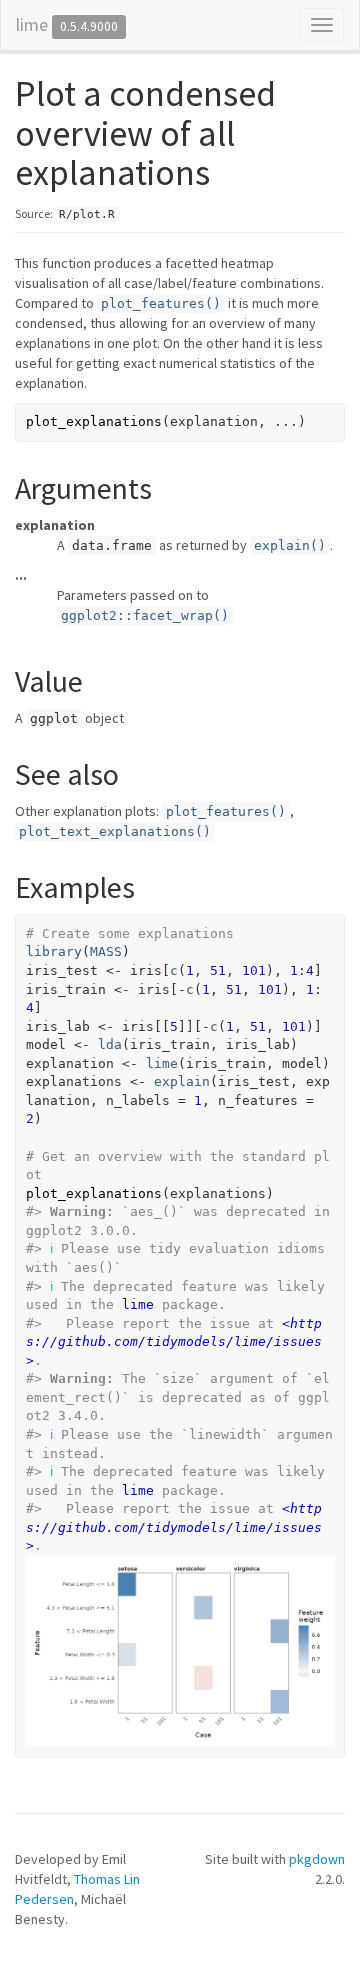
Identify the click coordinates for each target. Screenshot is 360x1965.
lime (32, 24)
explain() (290, 545)
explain (182, 1081)
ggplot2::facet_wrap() (145, 615)
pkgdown (317, 1859)
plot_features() (161, 303)
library (54, 951)
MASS (106, 951)
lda (110, 1044)
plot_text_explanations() (115, 831)
